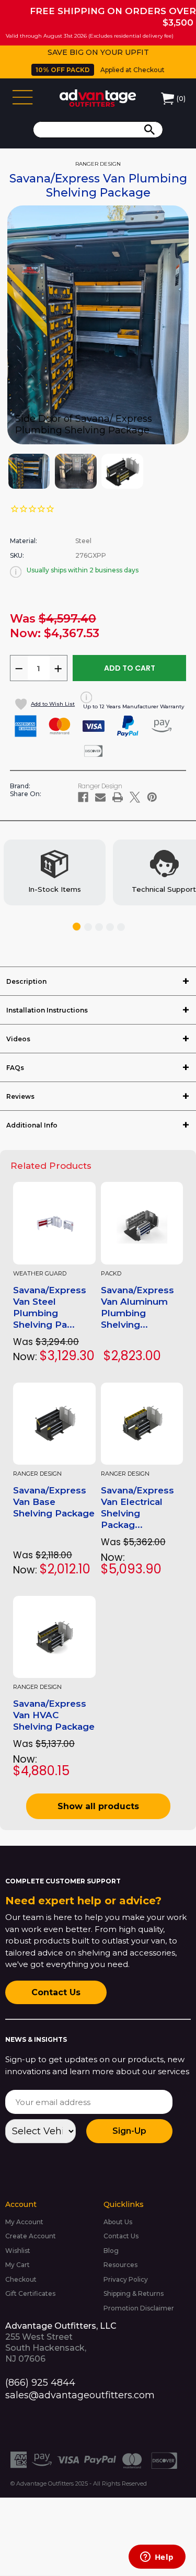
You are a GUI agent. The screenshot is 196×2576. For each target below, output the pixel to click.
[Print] (118, 797)
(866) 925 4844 (40, 2383)
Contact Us (56, 1992)
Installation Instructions (47, 1010)
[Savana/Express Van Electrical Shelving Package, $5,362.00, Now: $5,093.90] (142, 1424)
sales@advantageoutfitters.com (80, 2395)
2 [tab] (88, 927)
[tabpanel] (55, 872)
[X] (135, 797)
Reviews (20, 1096)
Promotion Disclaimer (139, 2308)
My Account (24, 2222)
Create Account (31, 2236)
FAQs (15, 1068)
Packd (111, 1274)
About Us (118, 2222)
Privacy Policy (126, 2279)
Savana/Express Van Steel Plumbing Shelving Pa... (50, 1307)
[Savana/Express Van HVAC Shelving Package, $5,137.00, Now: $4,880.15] (54, 1637)
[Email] (100, 797)
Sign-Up (129, 2131)
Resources (120, 2265)
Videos (18, 1039)
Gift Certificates (30, 2293)
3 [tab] (99, 927)
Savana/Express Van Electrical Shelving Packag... (137, 1508)
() (181, 99)
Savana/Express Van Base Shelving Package (54, 1502)
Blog (111, 2251)
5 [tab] (121, 927)
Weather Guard (40, 1274)
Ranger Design (37, 1474)
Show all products (98, 1806)
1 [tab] (77, 927)
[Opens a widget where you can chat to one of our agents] (157, 2558)
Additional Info (32, 1125)
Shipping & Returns (134, 2293)
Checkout (21, 2279)
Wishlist (18, 2251)
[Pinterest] (152, 797)
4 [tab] (110, 927)
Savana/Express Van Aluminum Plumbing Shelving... (137, 1307)
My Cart (18, 2265)
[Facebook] (83, 797)
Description (26, 981)
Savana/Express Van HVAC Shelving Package (54, 1715)
